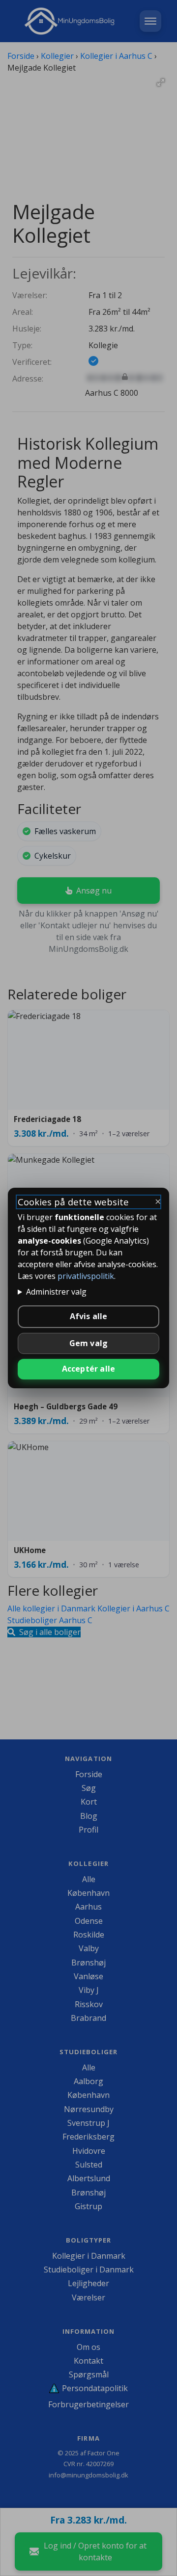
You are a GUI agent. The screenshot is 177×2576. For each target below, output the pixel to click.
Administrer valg (56, 1292)
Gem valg (89, 1343)
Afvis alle (89, 1316)
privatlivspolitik (86, 1276)
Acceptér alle (89, 1369)
